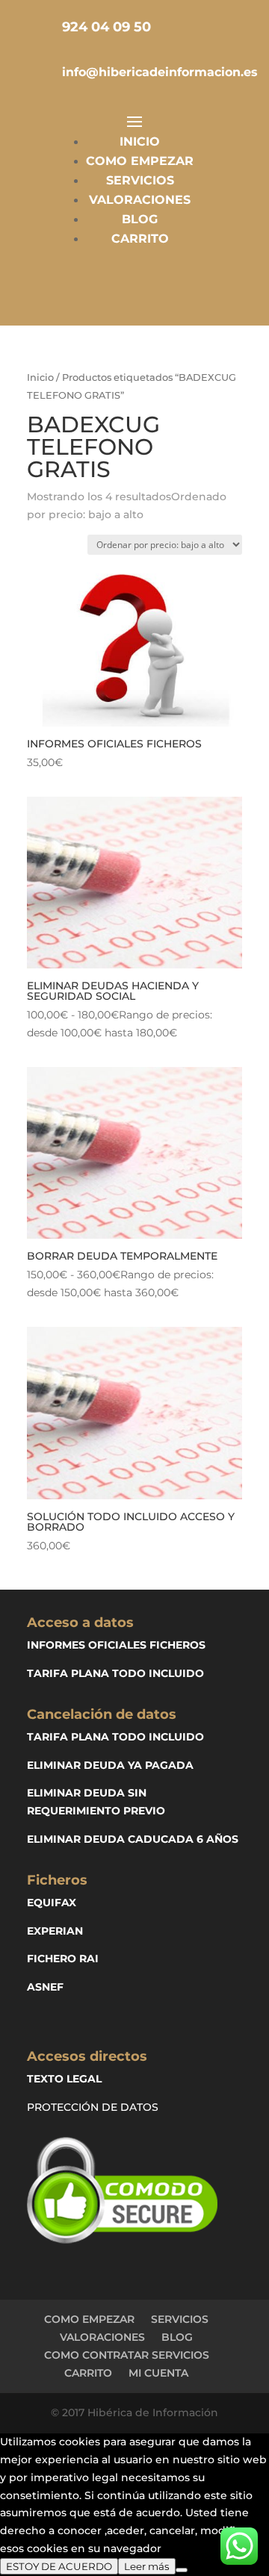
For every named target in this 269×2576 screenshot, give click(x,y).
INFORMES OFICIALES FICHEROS (116, 1645)
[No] (182, 2570)
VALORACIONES (140, 200)
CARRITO (140, 239)
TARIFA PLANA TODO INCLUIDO (115, 1673)
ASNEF (45, 1987)
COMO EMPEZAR (140, 161)
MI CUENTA (158, 2373)
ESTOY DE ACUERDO (59, 2566)
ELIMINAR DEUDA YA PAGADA (110, 1765)
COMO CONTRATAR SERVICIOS (127, 2355)
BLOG (140, 219)
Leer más (147, 2566)
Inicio (40, 377)
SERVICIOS (140, 180)
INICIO (140, 141)
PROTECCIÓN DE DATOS (93, 2107)
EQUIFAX (52, 1903)
